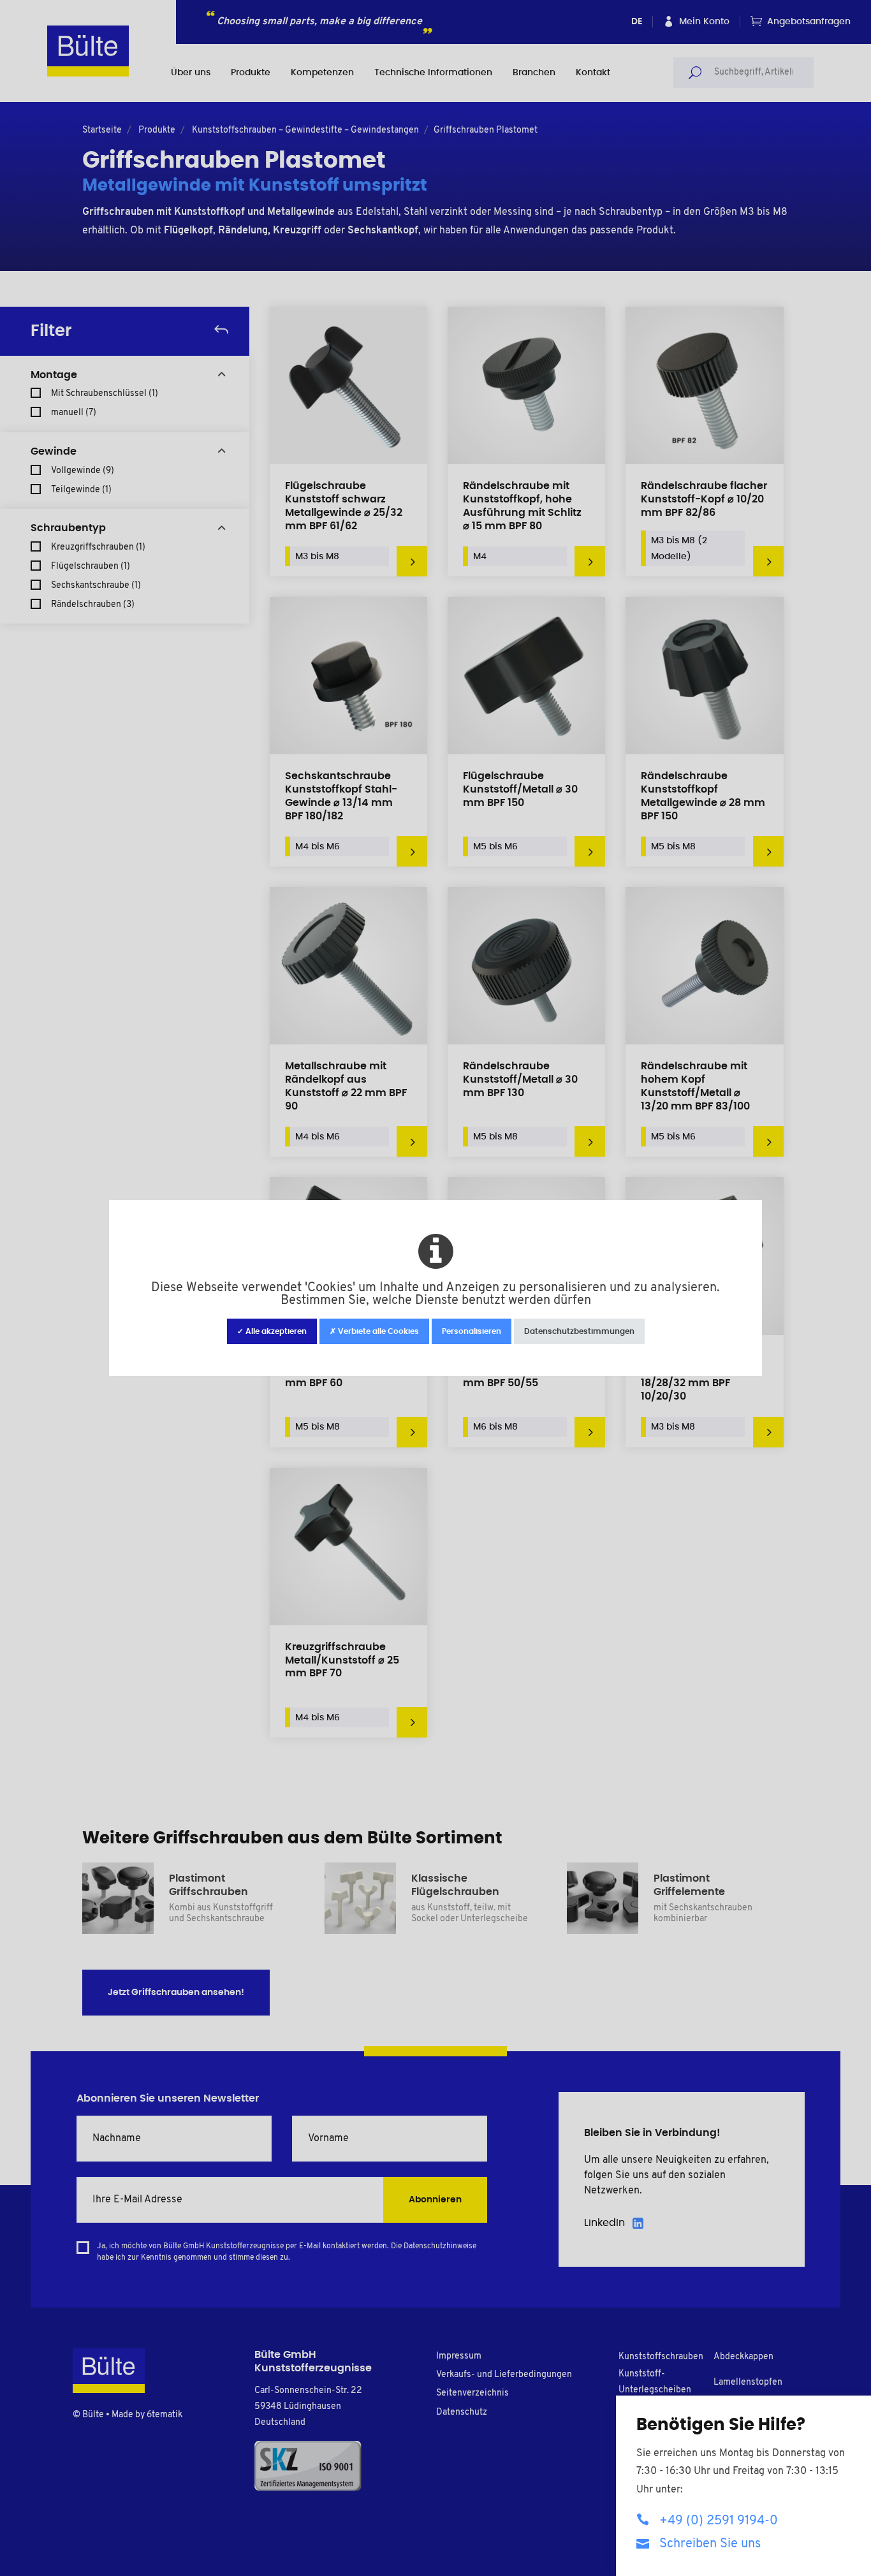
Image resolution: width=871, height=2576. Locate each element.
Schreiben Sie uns (710, 2544)
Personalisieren (472, 1331)
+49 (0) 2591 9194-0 (719, 2521)
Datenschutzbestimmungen (579, 1331)
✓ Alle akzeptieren (272, 1331)
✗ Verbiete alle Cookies (374, 1331)
